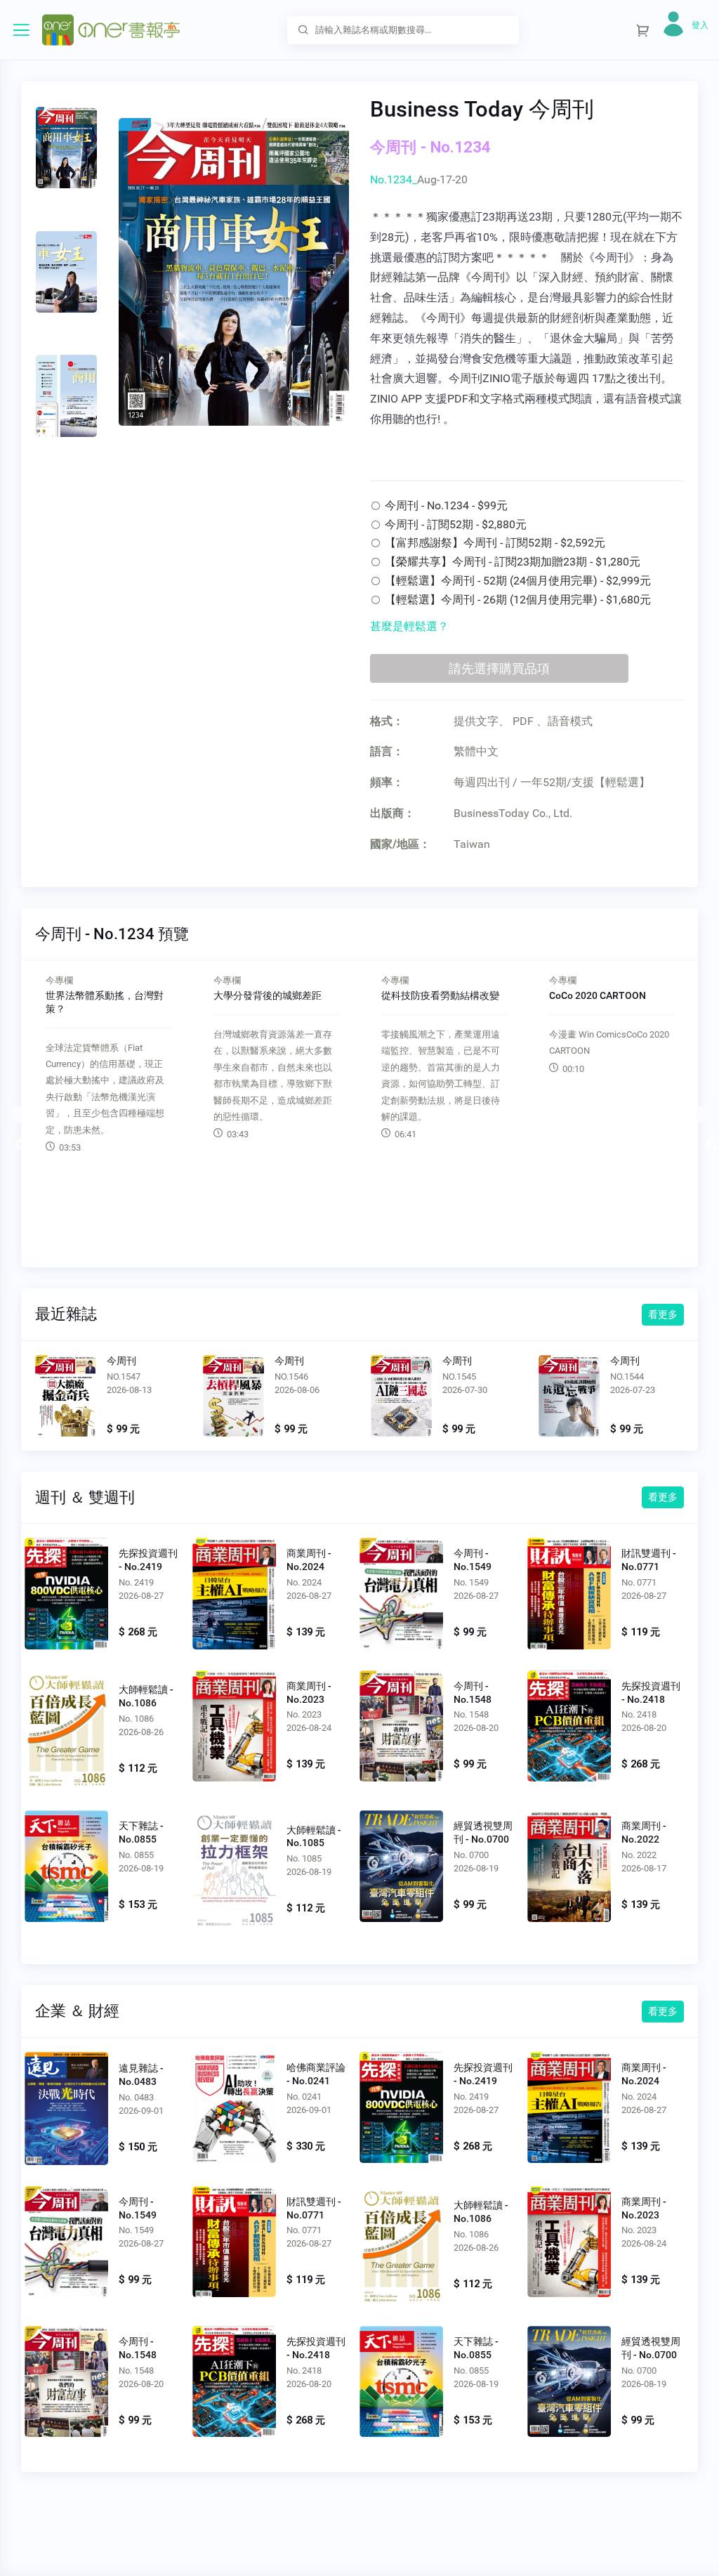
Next (704, 1114)
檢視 (66, 1398)
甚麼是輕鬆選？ (409, 626)
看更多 (663, 1314)
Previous (15, 1114)
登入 (700, 25)
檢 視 (66, 1593)
